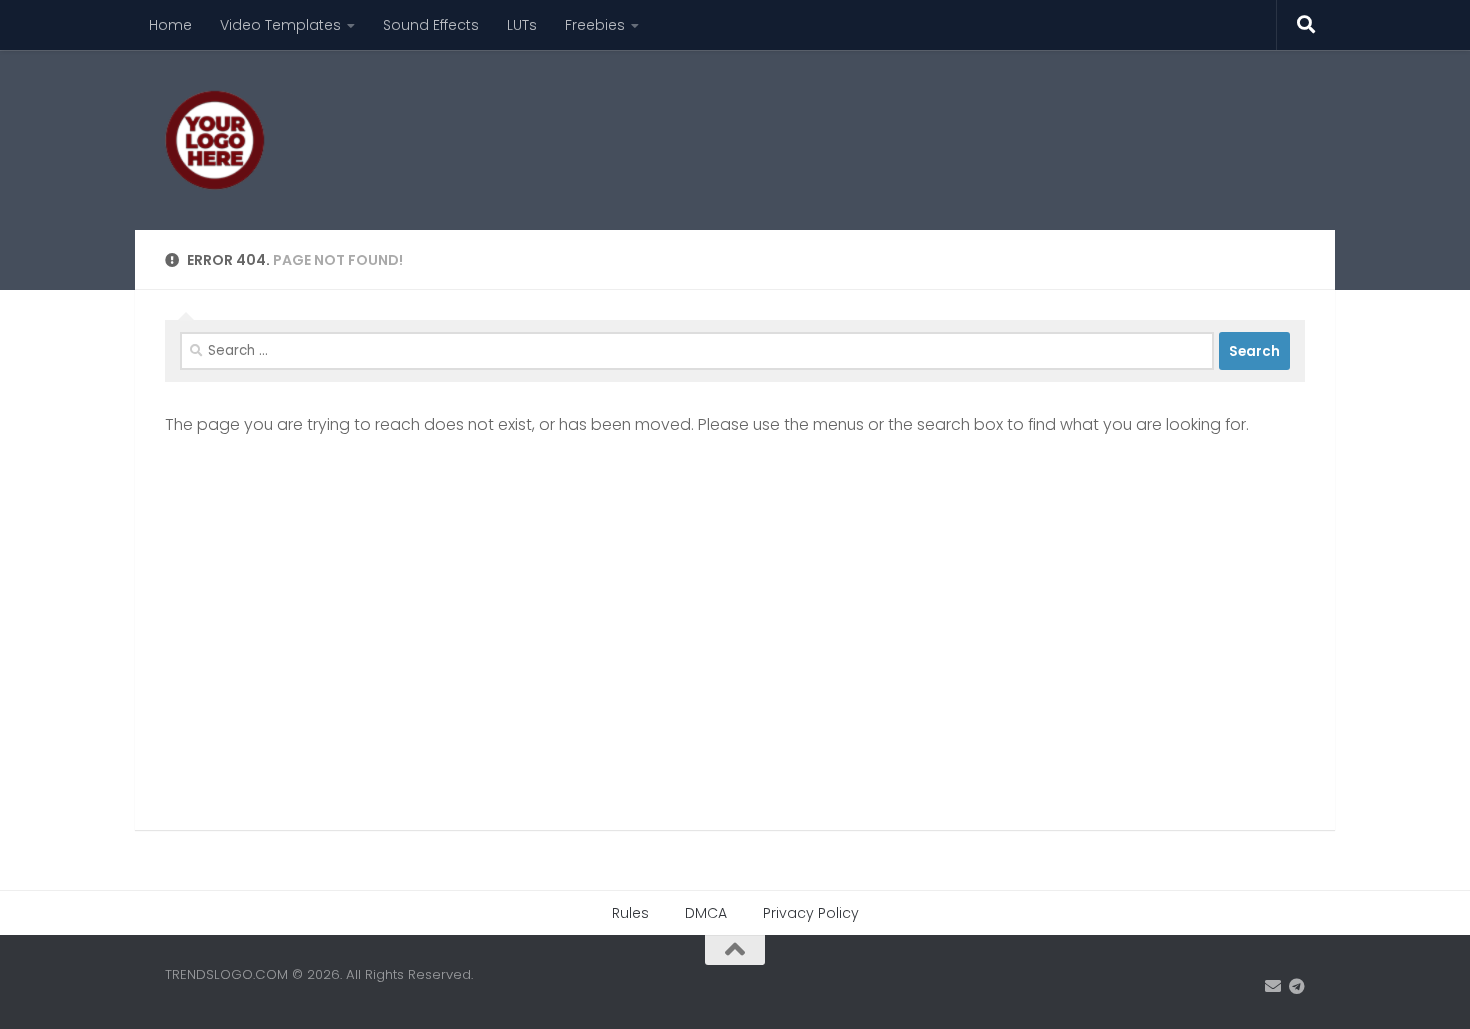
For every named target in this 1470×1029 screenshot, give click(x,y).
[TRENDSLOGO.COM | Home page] (215, 140)
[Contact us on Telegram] (1297, 986)
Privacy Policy (811, 913)
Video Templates (280, 25)
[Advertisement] (941, 125)
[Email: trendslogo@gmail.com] (1273, 986)
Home (170, 25)
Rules (630, 913)
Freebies (595, 25)
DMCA (706, 913)
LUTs (522, 25)
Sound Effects (431, 25)
